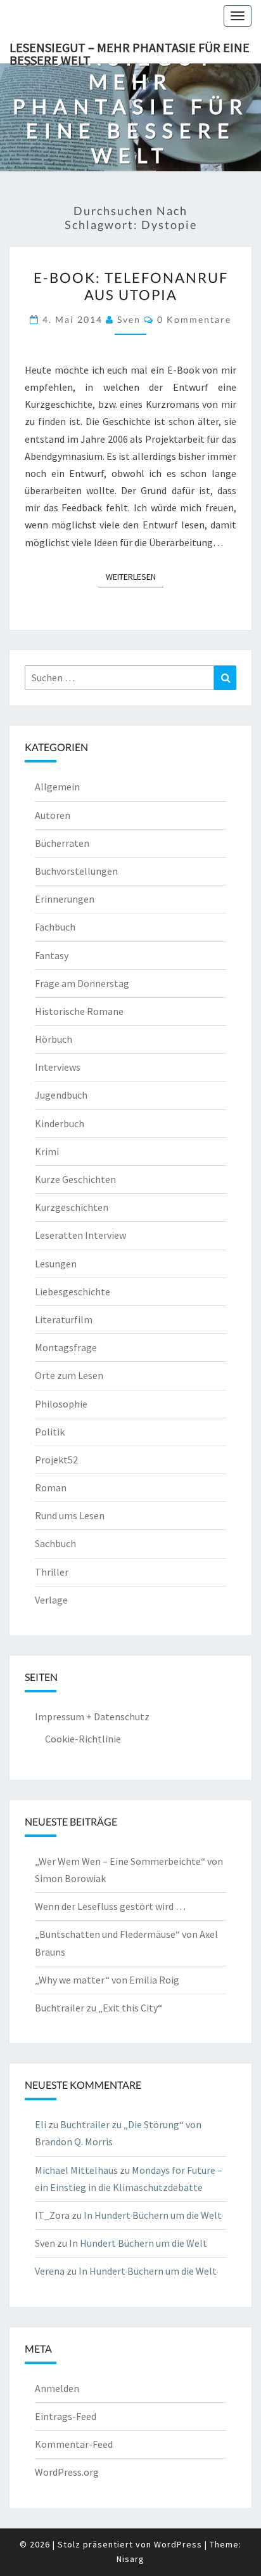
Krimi (47, 1151)
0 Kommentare (194, 319)
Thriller (52, 1572)
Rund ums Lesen (70, 1515)
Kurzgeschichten (72, 1207)
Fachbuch (55, 927)
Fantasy (52, 955)
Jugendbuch (61, 1095)
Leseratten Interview (80, 1235)
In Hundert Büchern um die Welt (153, 2215)
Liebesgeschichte (73, 1291)
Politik (50, 1432)
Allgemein (57, 787)
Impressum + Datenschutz (92, 1716)
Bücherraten (62, 843)
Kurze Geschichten (75, 1179)
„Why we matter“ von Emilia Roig (107, 1980)
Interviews (58, 1067)
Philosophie (61, 1404)
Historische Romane (79, 1011)
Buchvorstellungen (76, 871)
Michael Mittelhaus (76, 2170)
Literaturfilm (64, 1319)
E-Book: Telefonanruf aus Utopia (131, 286)
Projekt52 (56, 1460)
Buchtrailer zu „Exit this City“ (99, 2008)
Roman (51, 1487)
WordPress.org (67, 2472)
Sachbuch (55, 1543)
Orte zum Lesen (69, 1375)
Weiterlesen (135, 576)
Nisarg (130, 2559)
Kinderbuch (60, 1123)
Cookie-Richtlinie (83, 1739)
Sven (129, 319)
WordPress (178, 2544)
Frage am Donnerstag (82, 983)
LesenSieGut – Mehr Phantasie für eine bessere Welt (130, 51)
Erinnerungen (65, 899)
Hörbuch (54, 1039)
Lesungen (56, 1264)
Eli (41, 2124)
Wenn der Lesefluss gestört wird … (110, 1906)
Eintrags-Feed (66, 2416)
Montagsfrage (66, 1347)
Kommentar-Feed (74, 2444)
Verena (50, 2271)
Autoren (53, 815)
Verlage (51, 1600)
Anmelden (57, 2388)
